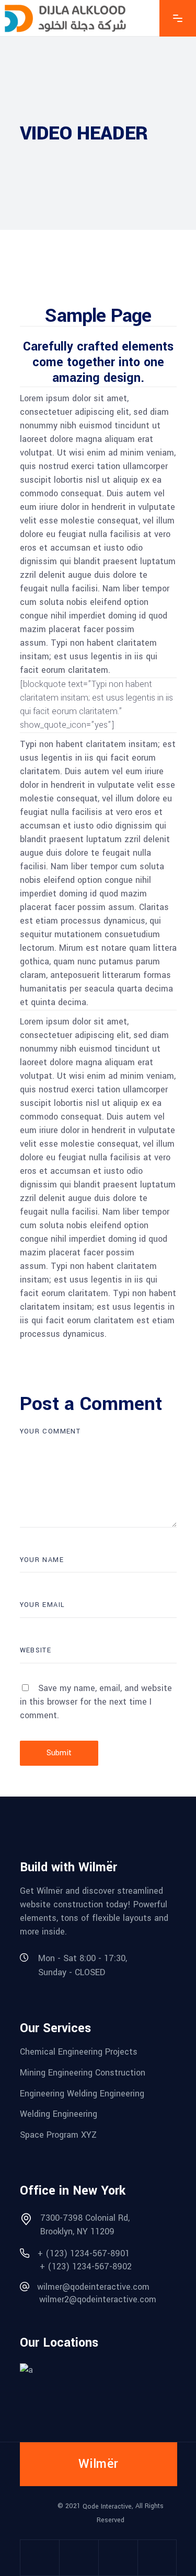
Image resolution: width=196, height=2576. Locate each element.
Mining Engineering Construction (83, 2073)
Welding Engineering (59, 2114)
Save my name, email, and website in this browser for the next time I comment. (96, 1702)
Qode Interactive (107, 2507)
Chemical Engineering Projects (79, 2052)
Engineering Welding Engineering (82, 2093)
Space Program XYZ (58, 2135)
